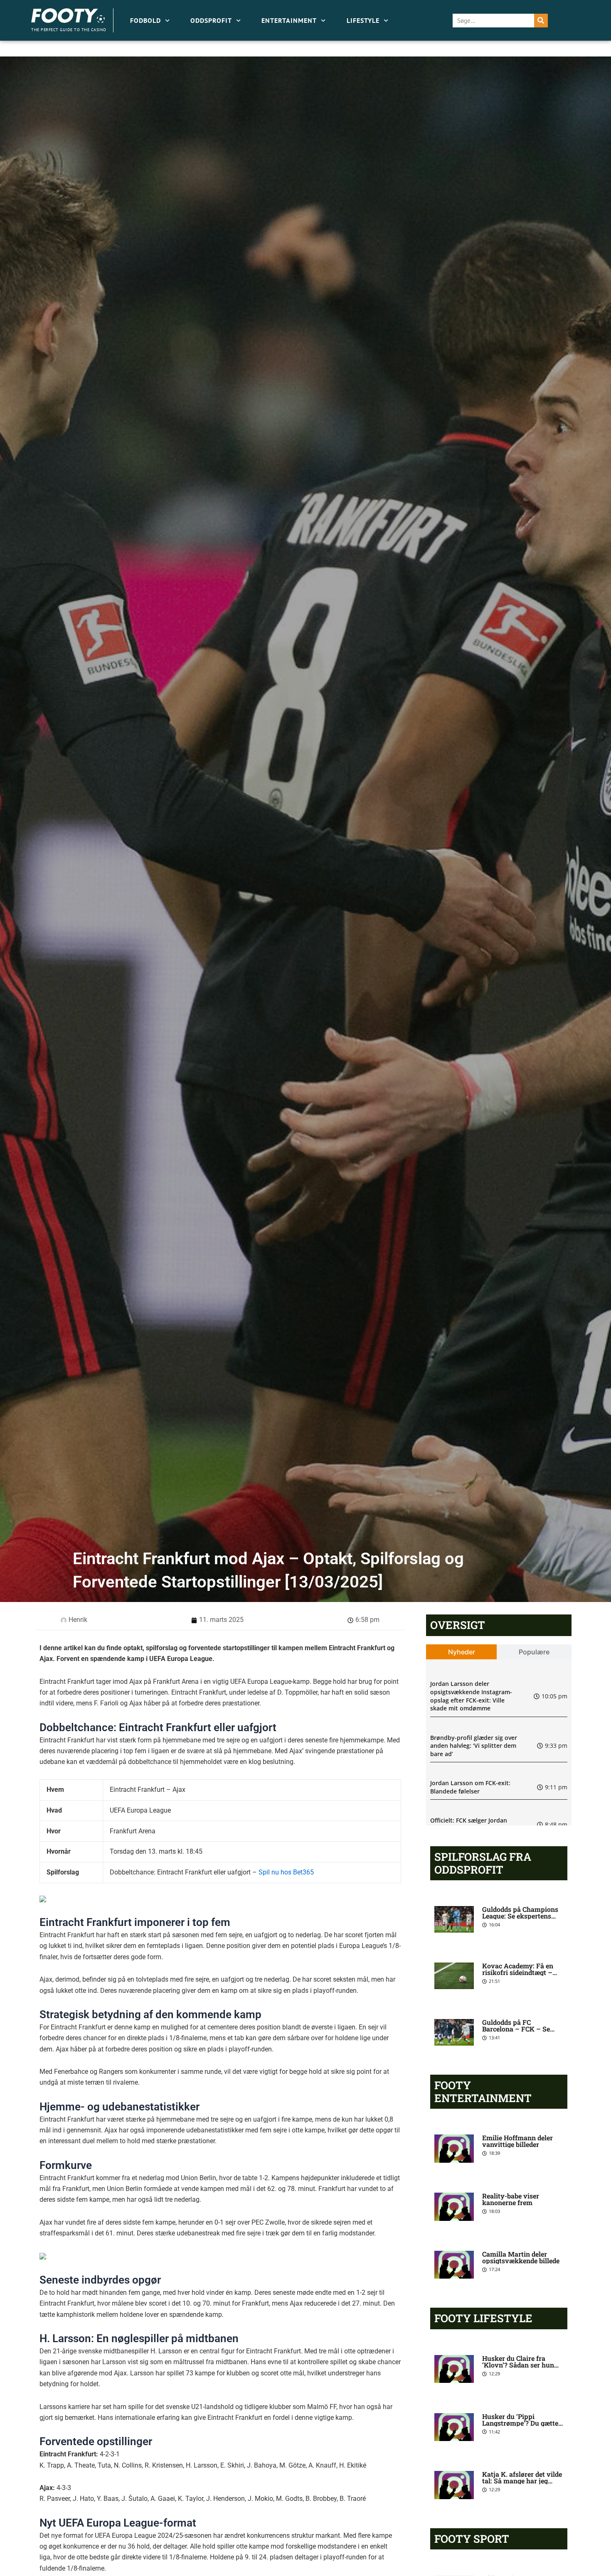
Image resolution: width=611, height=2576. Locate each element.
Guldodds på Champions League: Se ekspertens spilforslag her (520, 1916)
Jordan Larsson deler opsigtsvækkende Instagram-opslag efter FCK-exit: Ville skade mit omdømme (471, 1696)
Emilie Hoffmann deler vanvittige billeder (517, 2141)
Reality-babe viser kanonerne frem (511, 2199)
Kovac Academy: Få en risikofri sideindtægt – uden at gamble (518, 1972)
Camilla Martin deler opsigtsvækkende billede (521, 2257)
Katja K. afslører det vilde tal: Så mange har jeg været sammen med (522, 2481)
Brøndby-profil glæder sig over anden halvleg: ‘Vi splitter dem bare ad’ (474, 1746)
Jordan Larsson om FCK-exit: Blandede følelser (470, 1787)
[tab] (462, 1652)
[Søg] (541, 21)
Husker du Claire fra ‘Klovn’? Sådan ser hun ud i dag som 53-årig (518, 2365)
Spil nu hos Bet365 (286, 1872)
